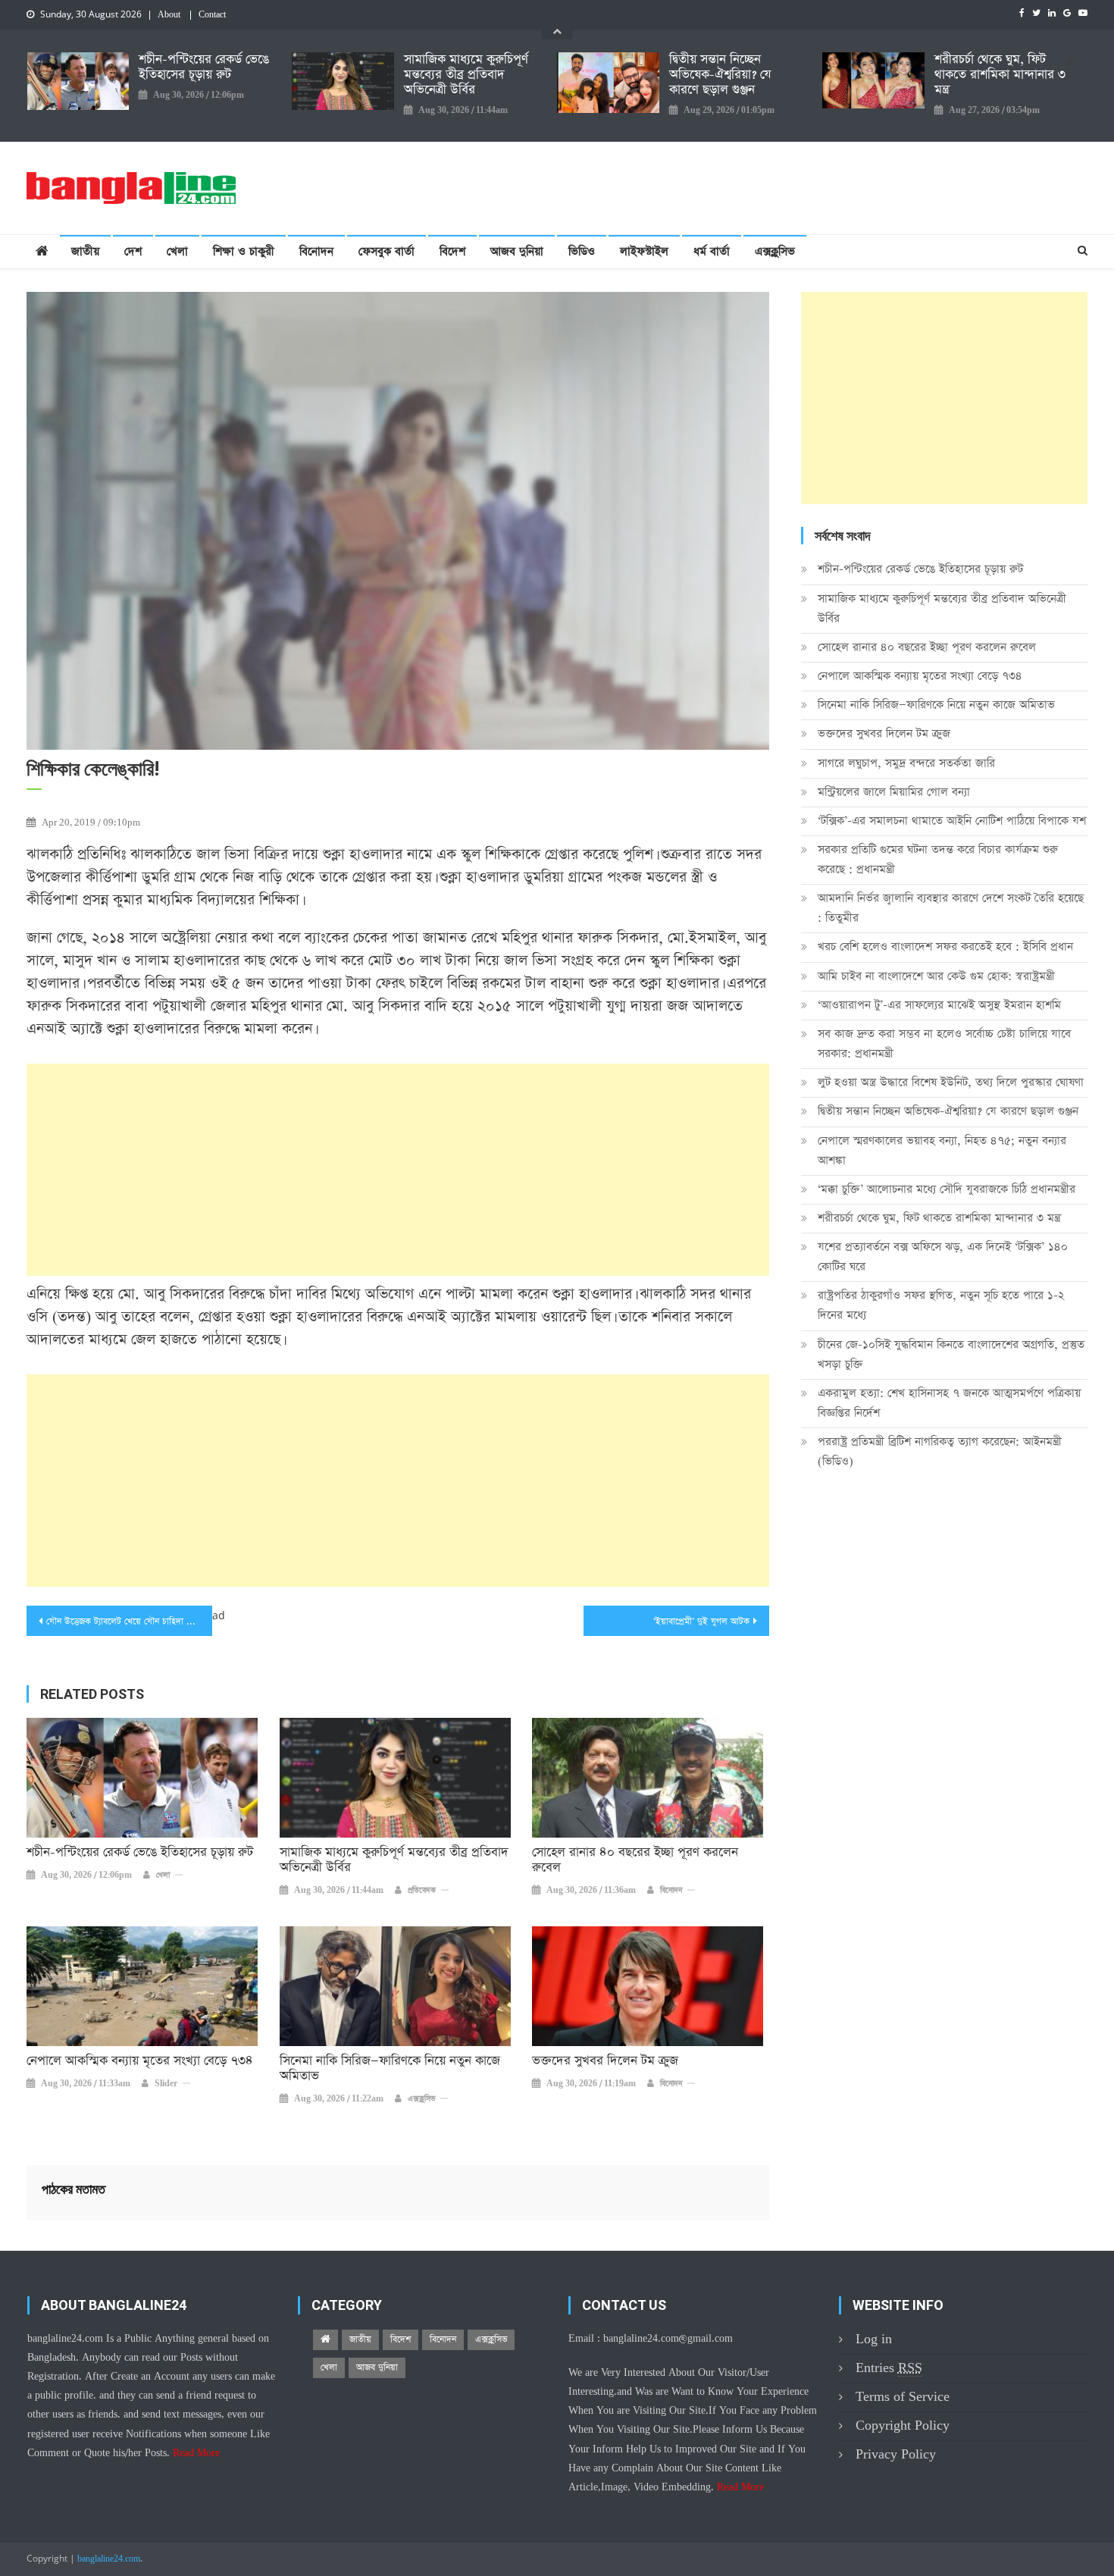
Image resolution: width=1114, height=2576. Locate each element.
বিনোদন (316, 251)
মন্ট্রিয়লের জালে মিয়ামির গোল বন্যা (894, 792)
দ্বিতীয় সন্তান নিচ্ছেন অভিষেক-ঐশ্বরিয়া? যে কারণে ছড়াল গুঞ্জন (720, 75)
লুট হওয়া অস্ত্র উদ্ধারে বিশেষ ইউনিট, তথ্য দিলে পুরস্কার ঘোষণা (951, 1082)
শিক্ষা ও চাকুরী (244, 251)
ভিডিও (582, 251)
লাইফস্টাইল (644, 251)
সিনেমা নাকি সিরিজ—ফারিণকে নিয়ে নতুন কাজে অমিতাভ (390, 2069)
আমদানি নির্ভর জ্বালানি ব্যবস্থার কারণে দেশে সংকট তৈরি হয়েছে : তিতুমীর (951, 908)
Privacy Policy (896, 2454)
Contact (212, 15)
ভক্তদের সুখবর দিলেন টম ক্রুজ (605, 2061)
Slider (166, 2084)
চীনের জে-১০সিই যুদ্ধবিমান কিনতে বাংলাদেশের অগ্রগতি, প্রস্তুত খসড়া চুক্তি (951, 1354)
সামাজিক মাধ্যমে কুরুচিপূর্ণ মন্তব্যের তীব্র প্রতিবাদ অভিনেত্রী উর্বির (466, 75)
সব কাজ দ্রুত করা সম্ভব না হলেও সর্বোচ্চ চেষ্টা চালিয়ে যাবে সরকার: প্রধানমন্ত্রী (944, 1044)
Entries (889, 2368)
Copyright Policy (903, 2426)
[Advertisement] (398, 1170)
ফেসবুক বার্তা (386, 251)
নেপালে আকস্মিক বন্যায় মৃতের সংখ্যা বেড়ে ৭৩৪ (140, 2061)
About (169, 15)
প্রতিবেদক (422, 1891)
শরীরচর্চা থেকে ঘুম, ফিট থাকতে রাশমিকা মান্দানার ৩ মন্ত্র (1000, 75)
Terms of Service (903, 2397)
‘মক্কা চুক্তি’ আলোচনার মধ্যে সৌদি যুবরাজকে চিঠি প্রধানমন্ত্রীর (947, 1189)
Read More (196, 2453)
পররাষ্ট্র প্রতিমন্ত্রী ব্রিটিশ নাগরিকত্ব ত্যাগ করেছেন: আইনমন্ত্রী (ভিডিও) (940, 1451)
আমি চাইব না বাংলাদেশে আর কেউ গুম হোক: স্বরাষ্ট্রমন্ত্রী (936, 976)
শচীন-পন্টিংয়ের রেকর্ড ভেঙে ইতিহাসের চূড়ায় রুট (204, 67)
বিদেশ (452, 251)
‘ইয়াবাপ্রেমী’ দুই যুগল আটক (701, 1622)
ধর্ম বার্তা (712, 251)
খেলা (177, 251)
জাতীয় (85, 251)
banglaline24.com (109, 2559)
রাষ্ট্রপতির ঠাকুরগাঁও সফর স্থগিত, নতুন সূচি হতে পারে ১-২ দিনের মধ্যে (941, 1305)
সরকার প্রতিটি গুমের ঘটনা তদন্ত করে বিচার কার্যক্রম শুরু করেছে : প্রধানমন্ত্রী (938, 859)
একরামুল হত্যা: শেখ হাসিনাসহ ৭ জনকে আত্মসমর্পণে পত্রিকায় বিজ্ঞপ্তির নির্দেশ (949, 1403)
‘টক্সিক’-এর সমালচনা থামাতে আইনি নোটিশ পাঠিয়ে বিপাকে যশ (952, 821)
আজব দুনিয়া (517, 251)
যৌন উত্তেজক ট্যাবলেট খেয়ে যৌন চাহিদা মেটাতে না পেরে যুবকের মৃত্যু (129, 1622)
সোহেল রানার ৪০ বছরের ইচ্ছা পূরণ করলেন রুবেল (635, 1860)
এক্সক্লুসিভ (775, 251)
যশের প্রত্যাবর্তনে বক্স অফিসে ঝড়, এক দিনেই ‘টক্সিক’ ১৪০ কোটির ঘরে (943, 1257)
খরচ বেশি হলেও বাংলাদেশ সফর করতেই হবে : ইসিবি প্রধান (945, 946)
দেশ (133, 251)
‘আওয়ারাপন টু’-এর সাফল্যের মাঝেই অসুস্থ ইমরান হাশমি (939, 1005)
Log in (874, 2339)
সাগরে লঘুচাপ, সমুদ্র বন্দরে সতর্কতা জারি (906, 763)
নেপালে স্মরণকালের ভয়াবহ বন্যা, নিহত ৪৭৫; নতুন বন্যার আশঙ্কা (942, 1150)
